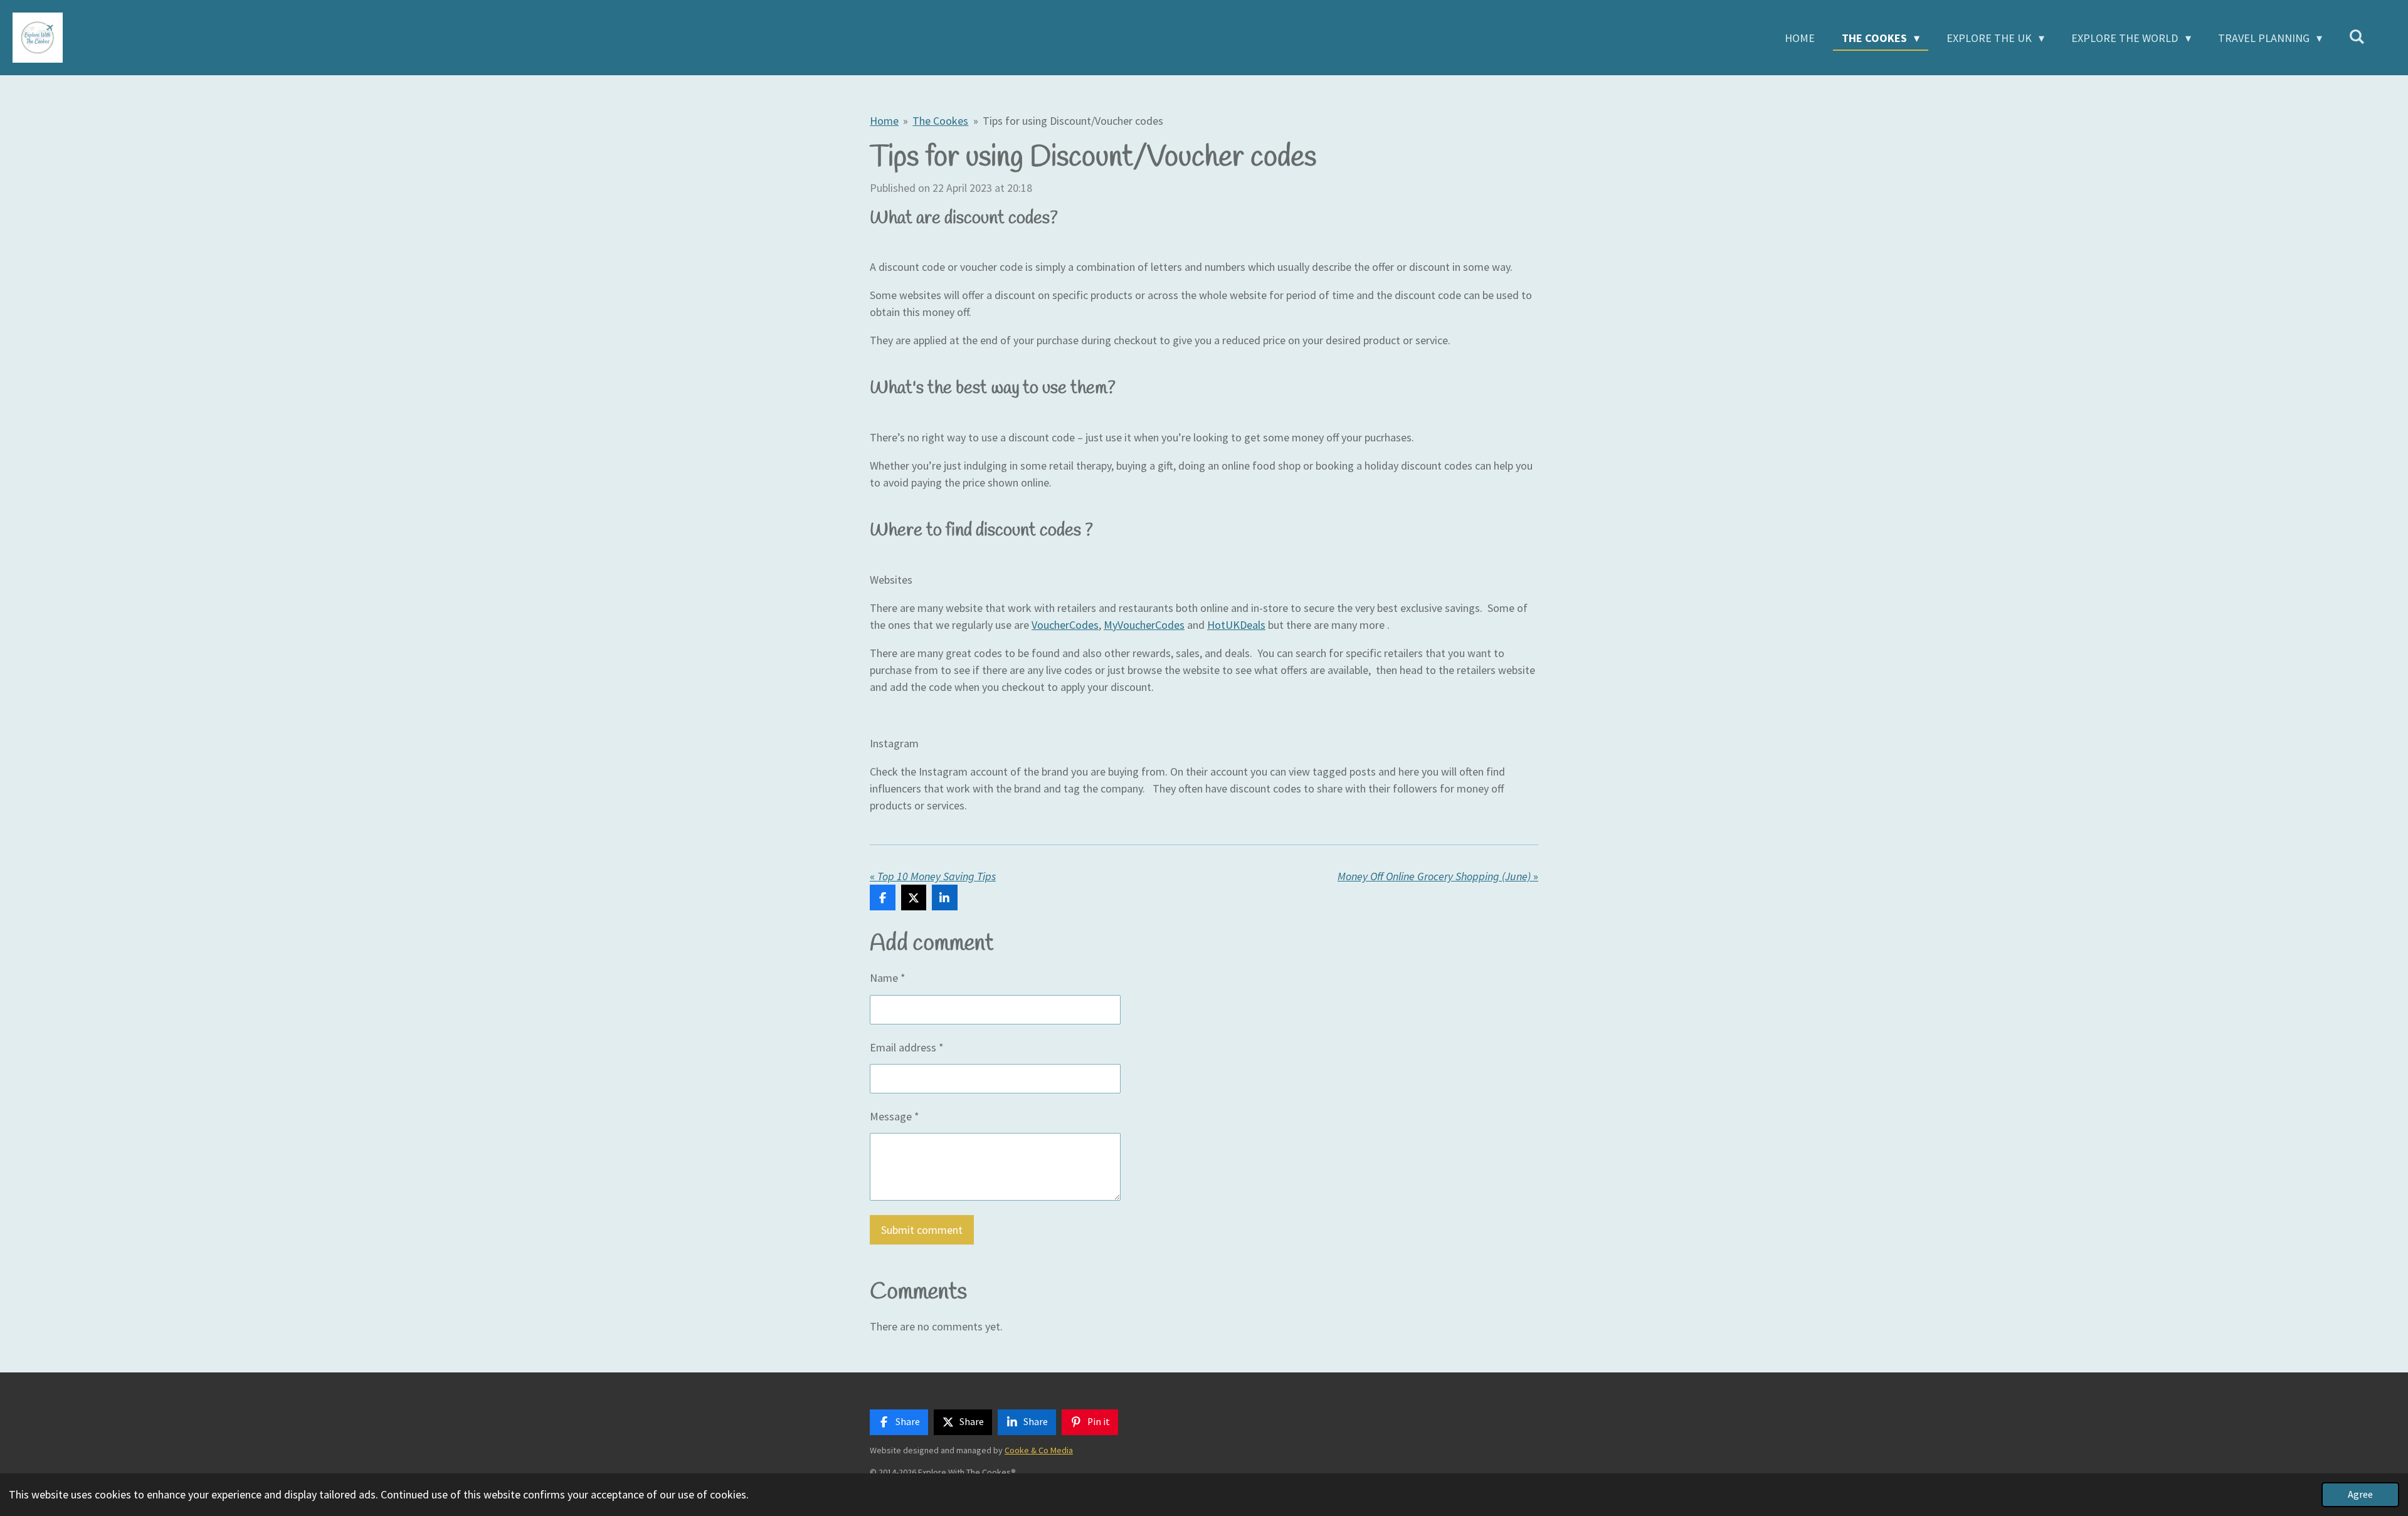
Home (884, 121)
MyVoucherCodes (1144, 625)
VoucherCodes (1065, 625)
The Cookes (940, 121)
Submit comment (922, 1230)
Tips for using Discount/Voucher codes (1073, 121)
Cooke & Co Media (1039, 1450)
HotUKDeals (1236, 625)
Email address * (907, 1047)
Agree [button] (2360, 1494)
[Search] (2357, 37)
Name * (888, 978)
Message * (895, 1116)
